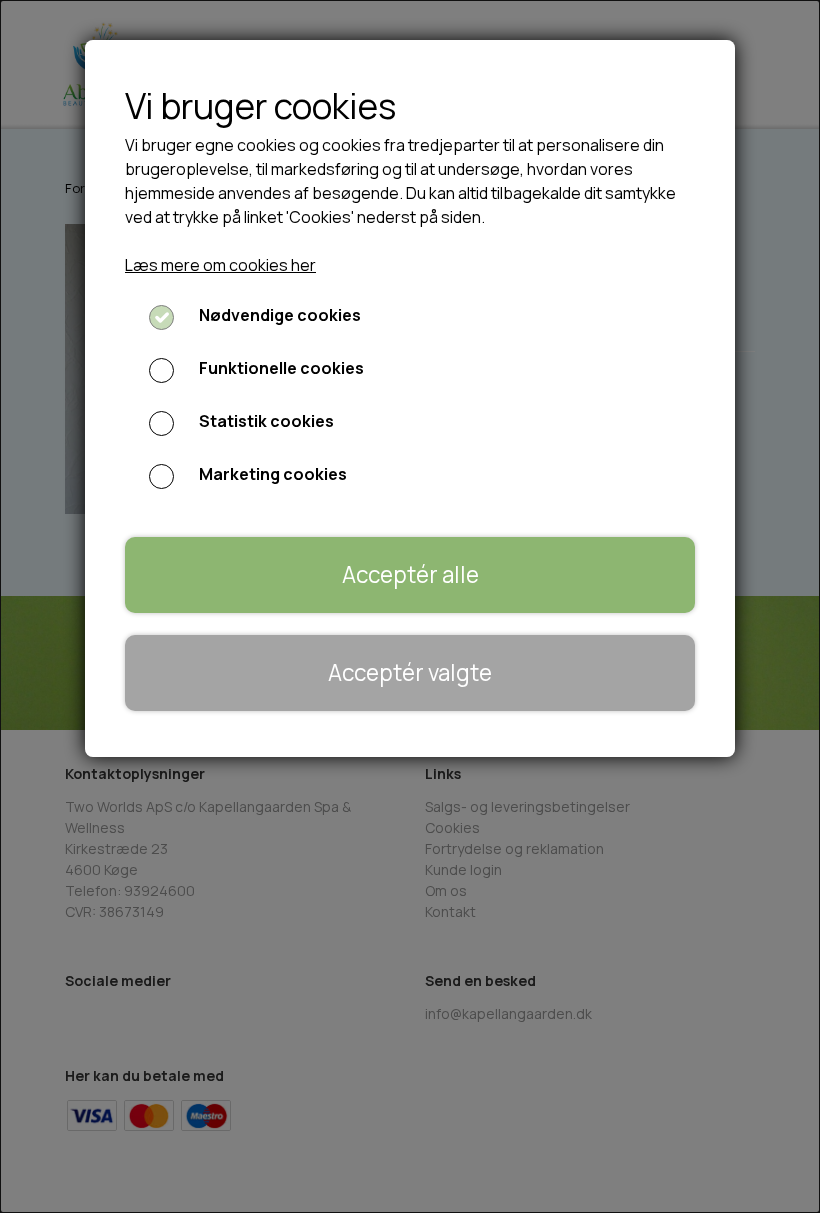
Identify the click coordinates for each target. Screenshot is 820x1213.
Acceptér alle (410, 574)
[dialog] (410, 606)
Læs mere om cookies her (220, 265)
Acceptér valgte (410, 672)
